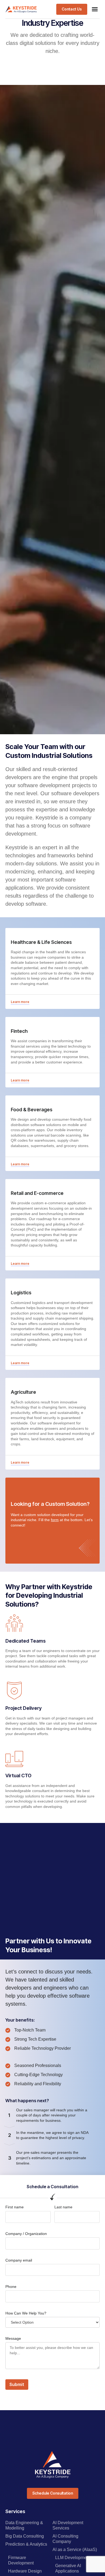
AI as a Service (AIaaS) (75, 2550)
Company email (19, 2260)
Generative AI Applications (68, 2568)
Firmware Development (21, 2560)
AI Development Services (68, 2525)
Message (13, 2338)
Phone (11, 2287)
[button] (95, 9)
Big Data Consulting (25, 2536)
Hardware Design (25, 2571)
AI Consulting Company (65, 2539)
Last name (63, 2207)
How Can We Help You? (26, 2313)
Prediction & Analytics (26, 2544)
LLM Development (73, 2558)
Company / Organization (26, 2234)
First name (15, 2207)
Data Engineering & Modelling (24, 2525)
